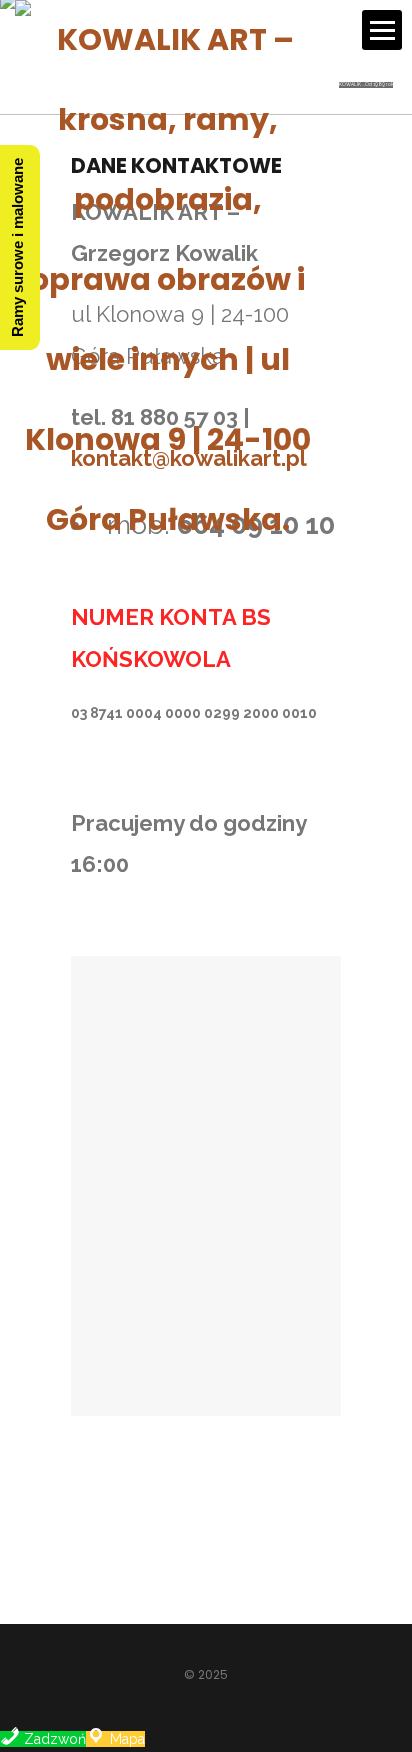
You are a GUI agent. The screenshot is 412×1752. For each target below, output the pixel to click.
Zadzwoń (53, 1739)
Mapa (125, 1739)
